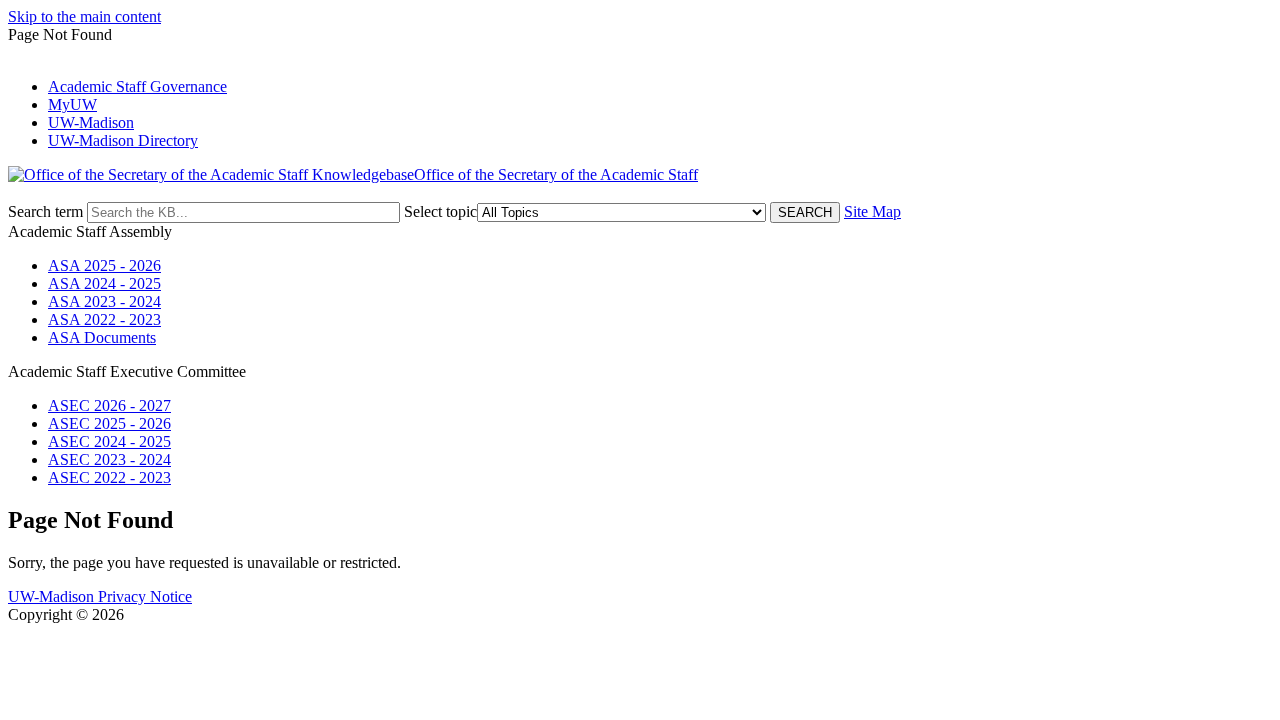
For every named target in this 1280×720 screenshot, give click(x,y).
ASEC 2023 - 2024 (109, 459)
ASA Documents (102, 337)
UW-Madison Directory (123, 140)
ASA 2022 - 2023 (104, 319)
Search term (45, 211)
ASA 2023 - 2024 (104, 301)
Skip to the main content (84, 16)
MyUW (72, 104)
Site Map (872, 211)
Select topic (440, 211)
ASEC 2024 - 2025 (109, 441)
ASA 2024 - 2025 (104, 283)
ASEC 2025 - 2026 (109, 423)
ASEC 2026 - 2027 (109, 405)
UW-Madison (91, 122)
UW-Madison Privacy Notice (100, 596)
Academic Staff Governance (137, 86)
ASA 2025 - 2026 (104, 265)
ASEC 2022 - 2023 (109, 477)
